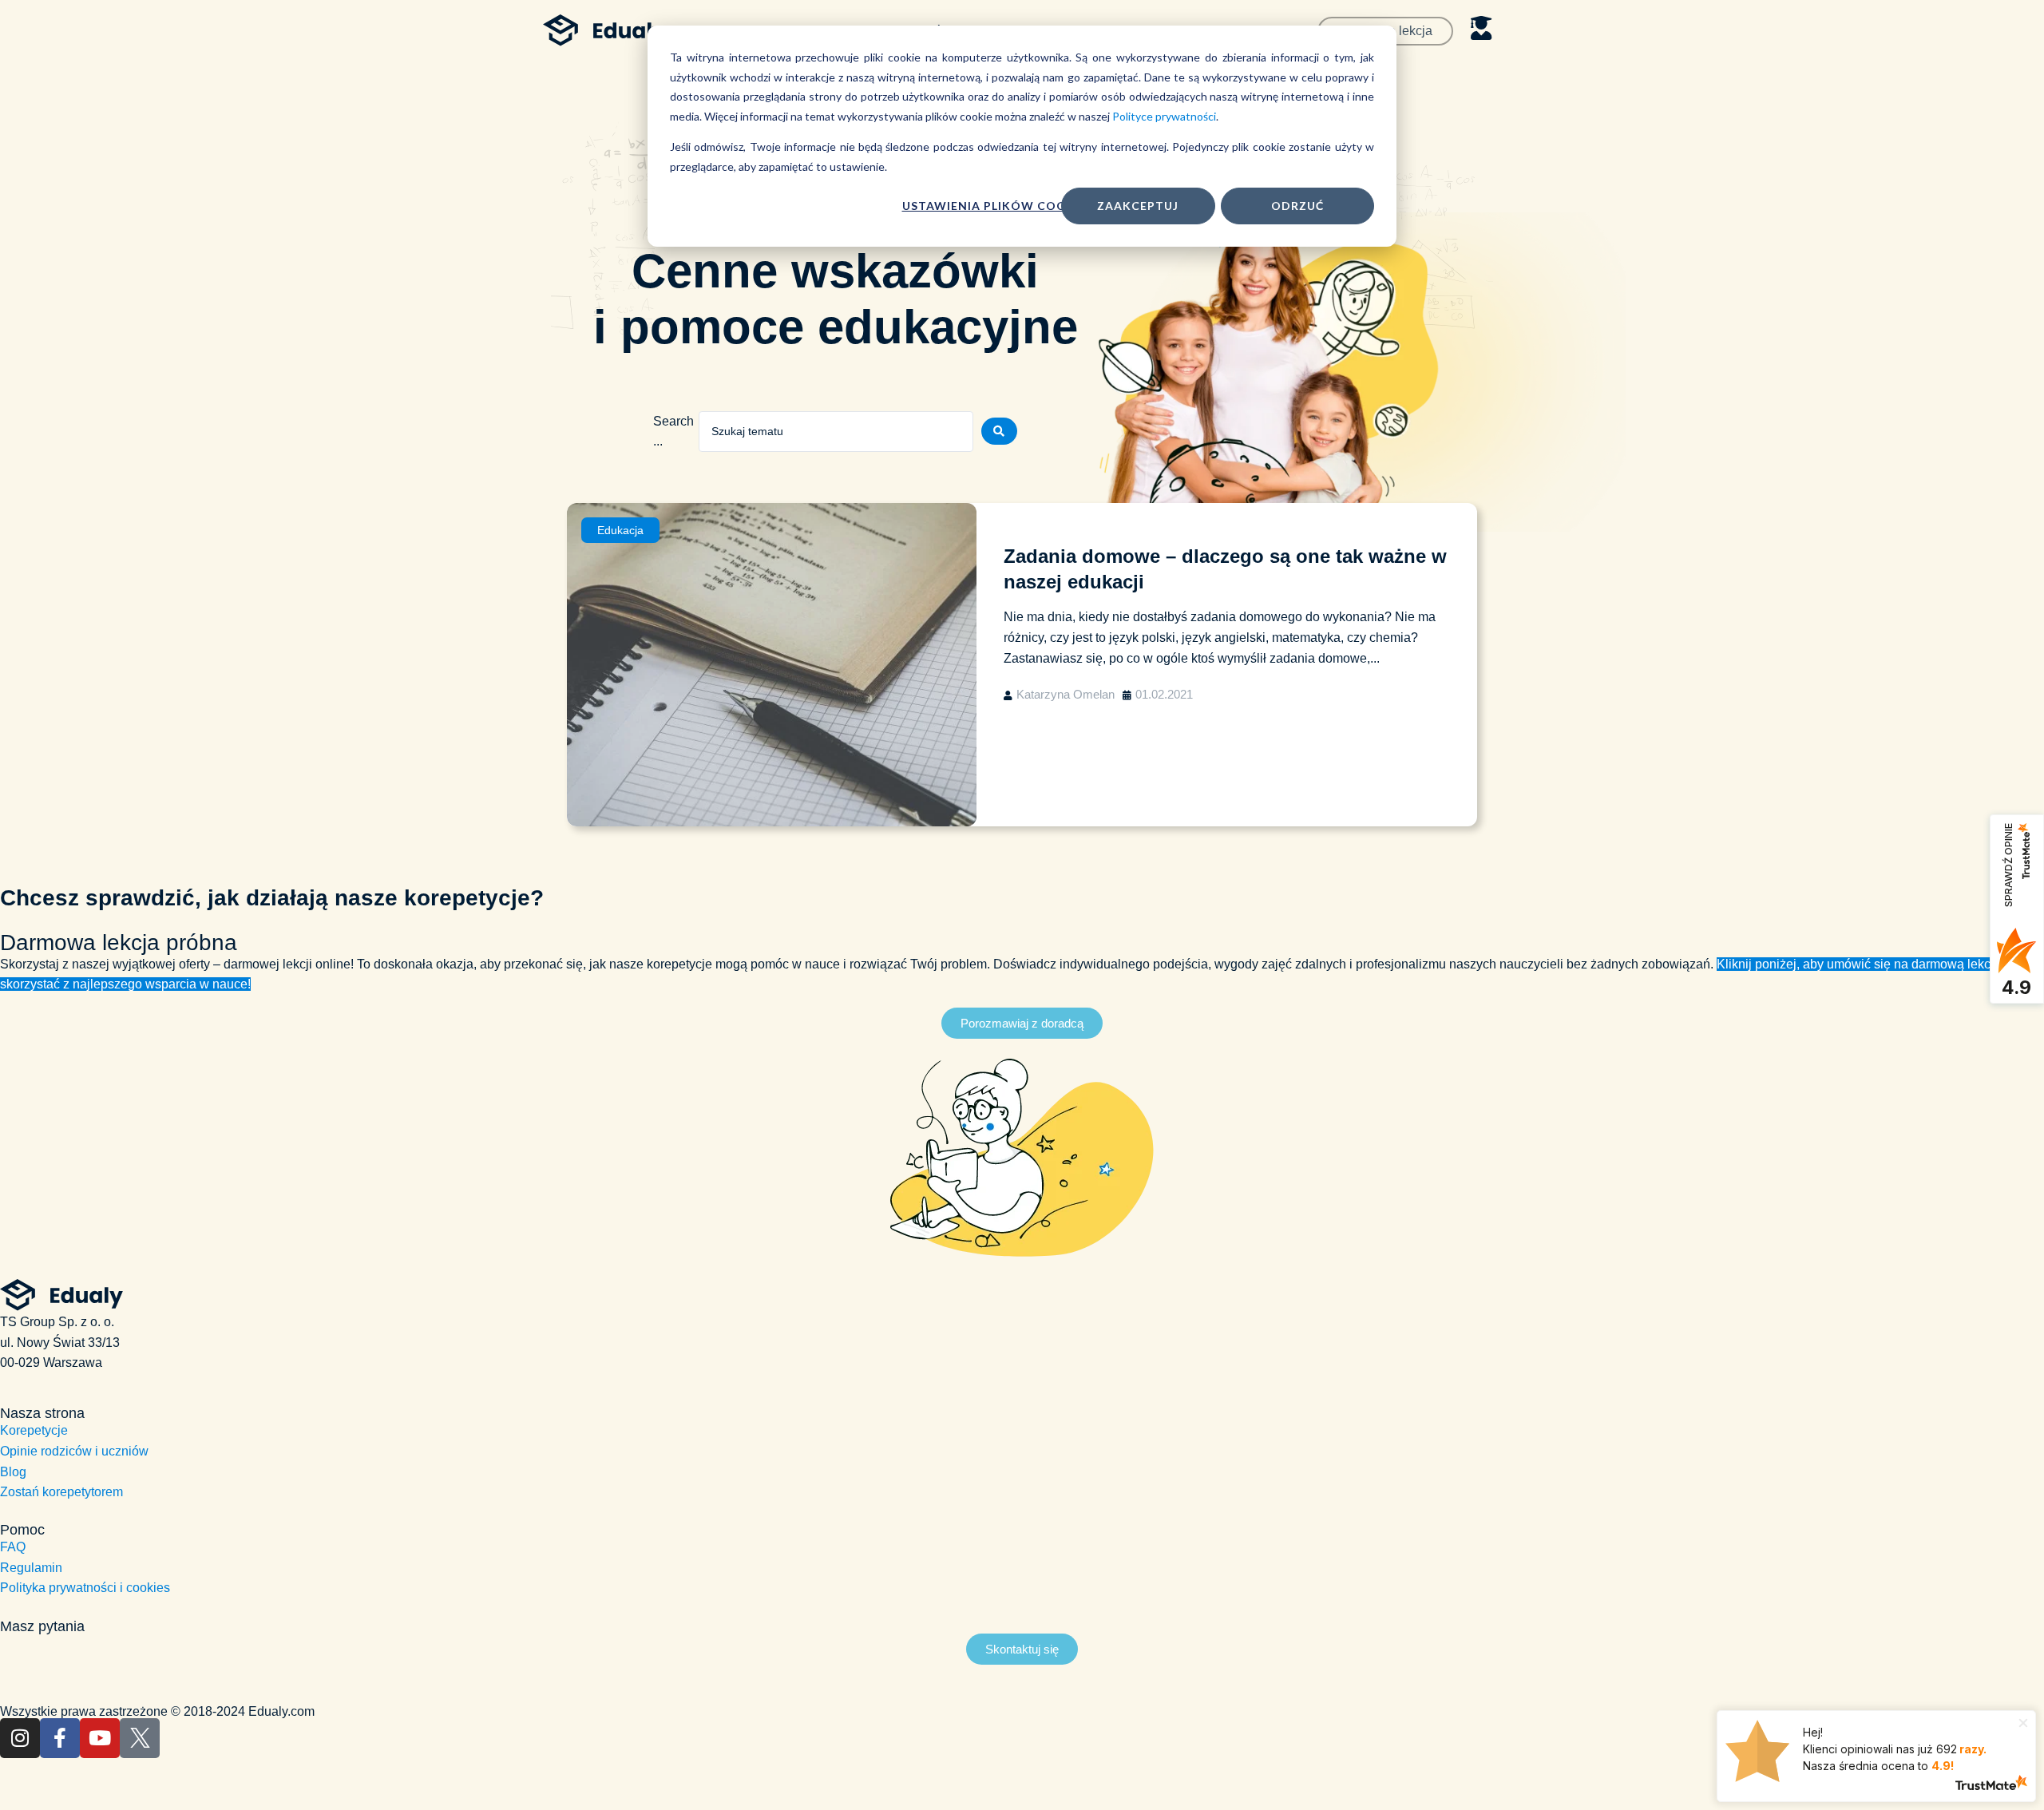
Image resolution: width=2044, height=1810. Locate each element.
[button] (1022, 1023)
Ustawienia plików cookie (994, 206)
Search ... (673, 432)
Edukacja (620, 530)
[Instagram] (20, 1738)
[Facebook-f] (60, 1738)
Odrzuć (1297, 206)
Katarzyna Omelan (1066, 694)
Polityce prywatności (1164, 116)
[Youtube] (100, 1738)
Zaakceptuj (1138, 206)
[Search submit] (999, 431)
